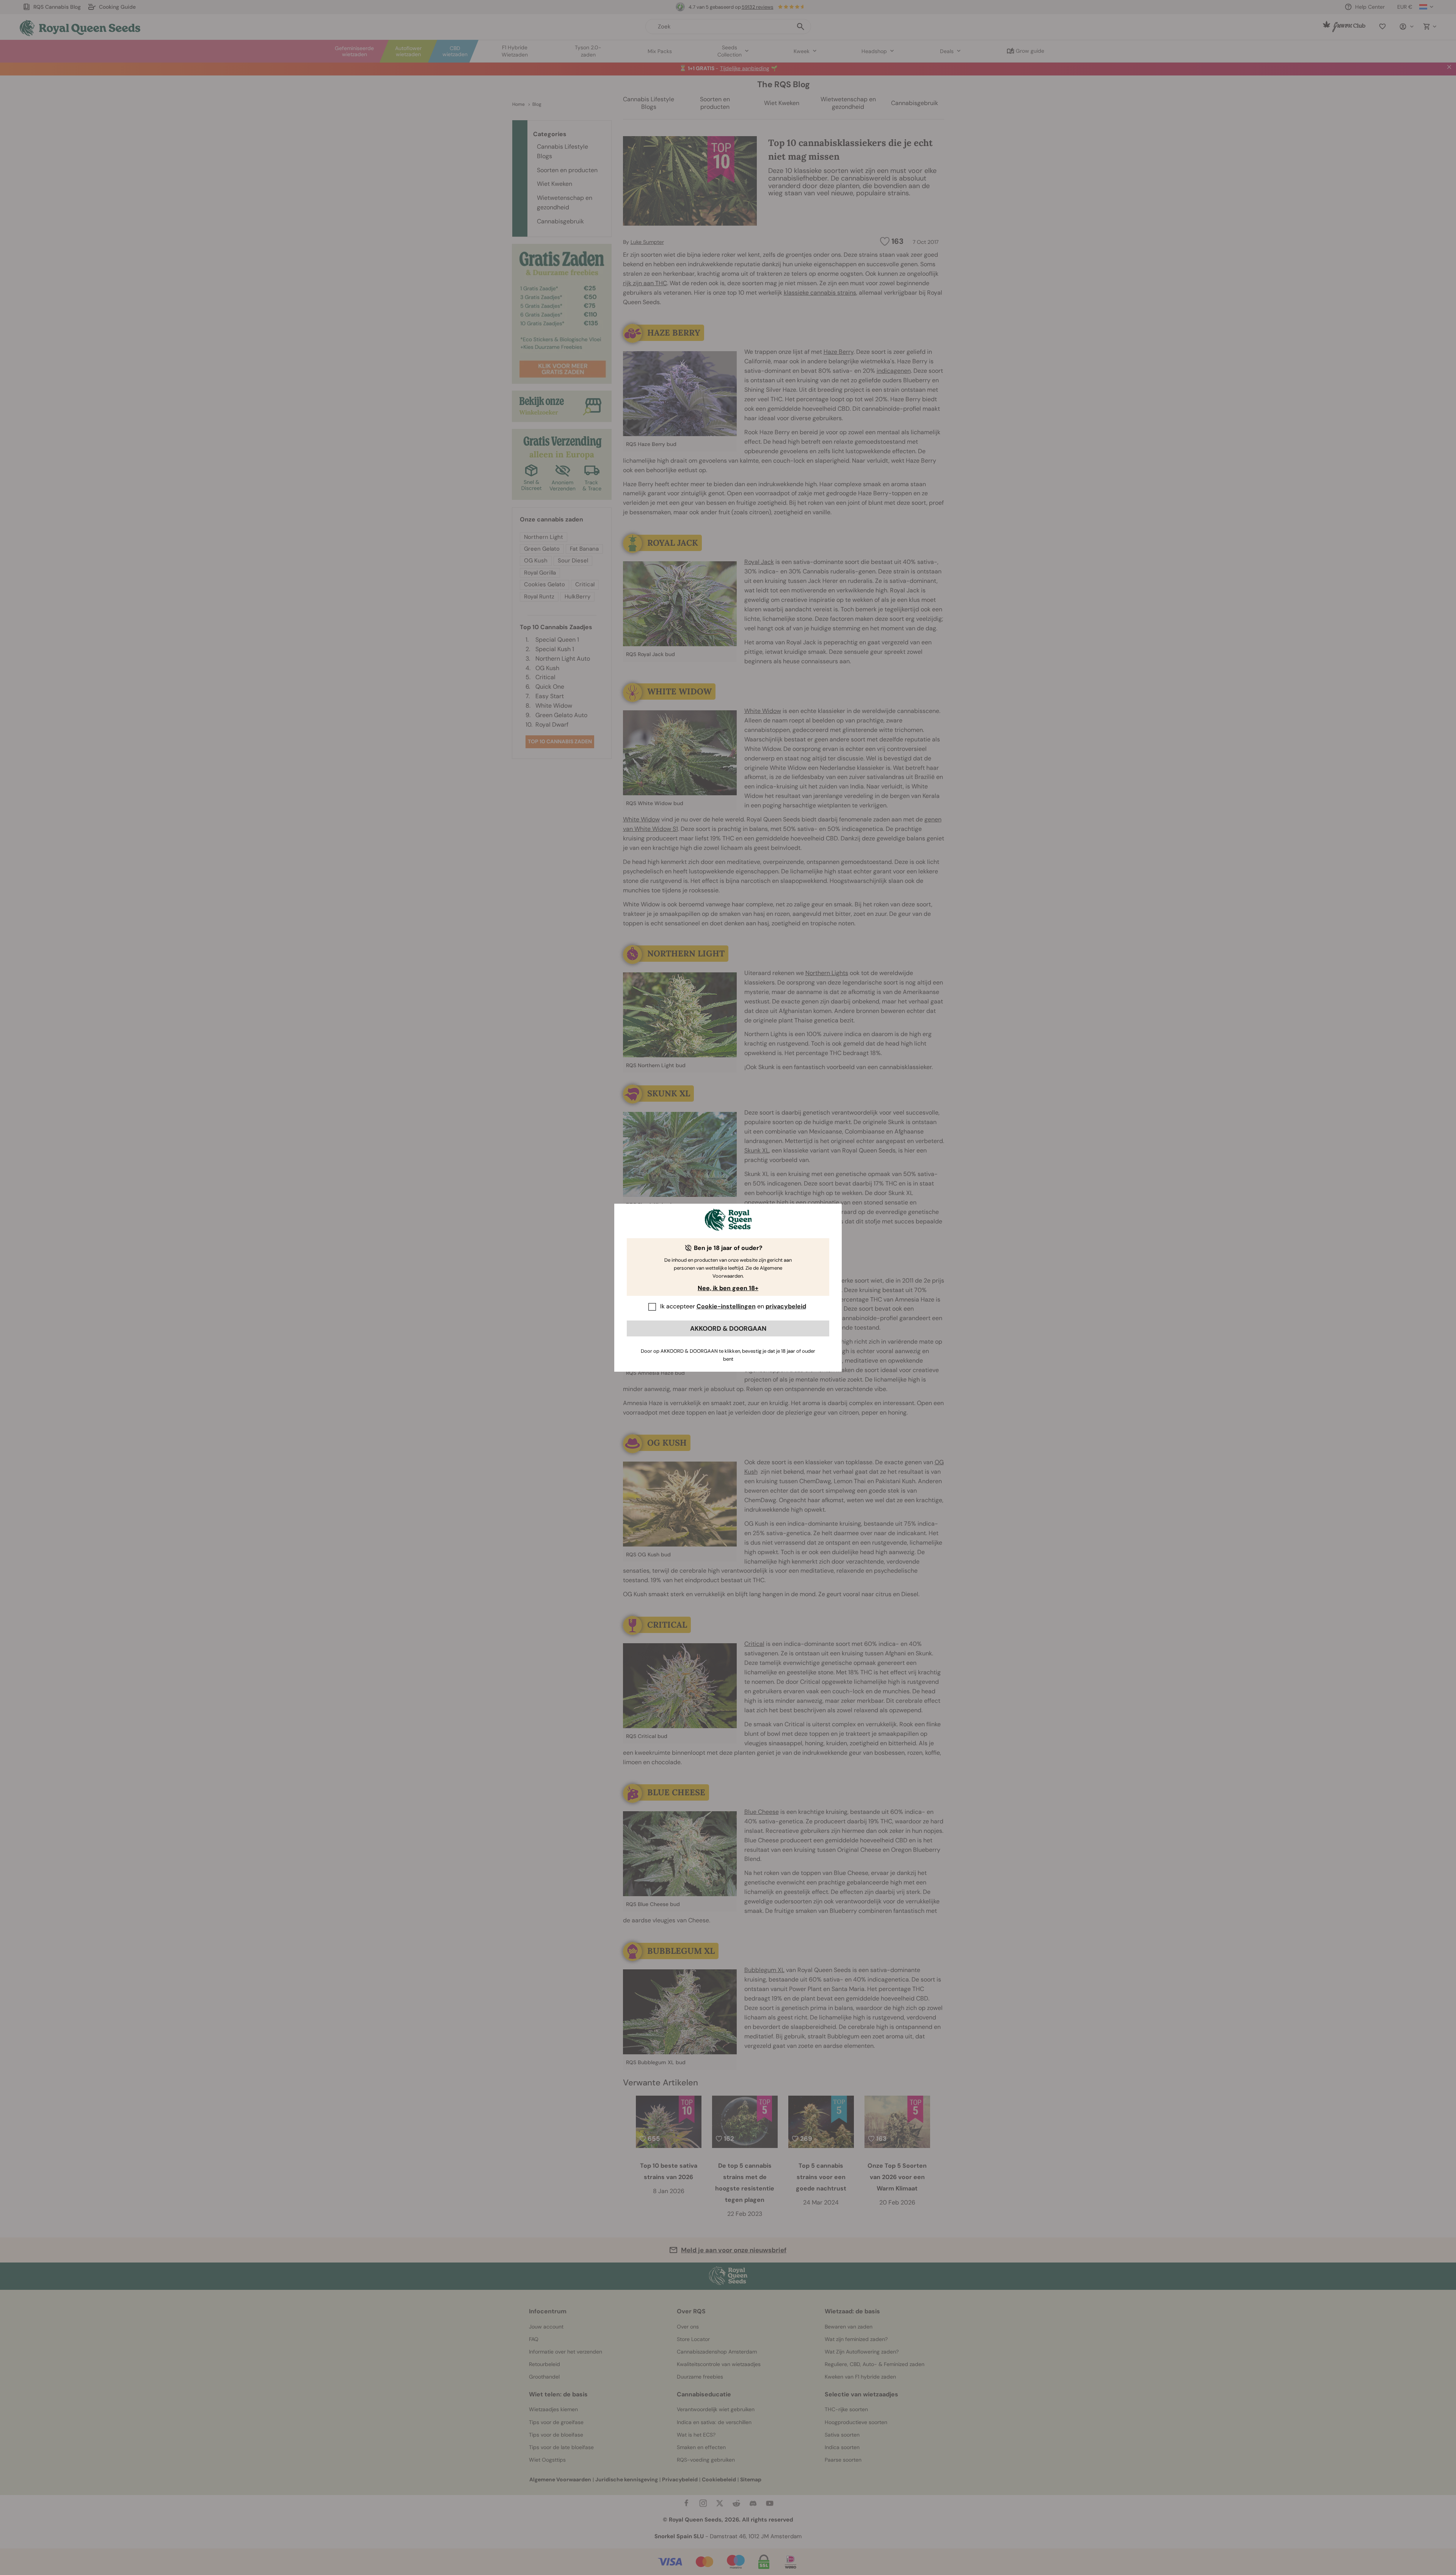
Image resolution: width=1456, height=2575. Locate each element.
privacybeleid (786, 1306)
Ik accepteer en (733, 1306)
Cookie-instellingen (726, 1306)
